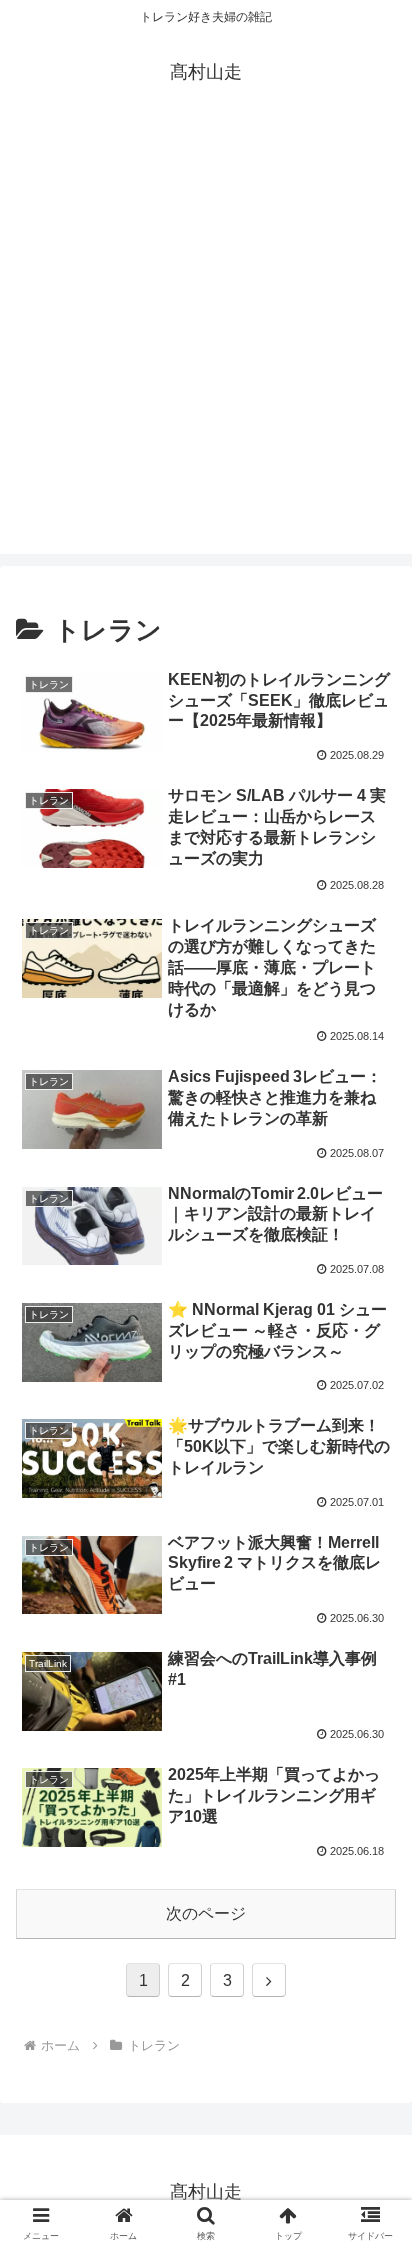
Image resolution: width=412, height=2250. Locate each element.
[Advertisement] (206, 348)
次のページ (206, 1913)
